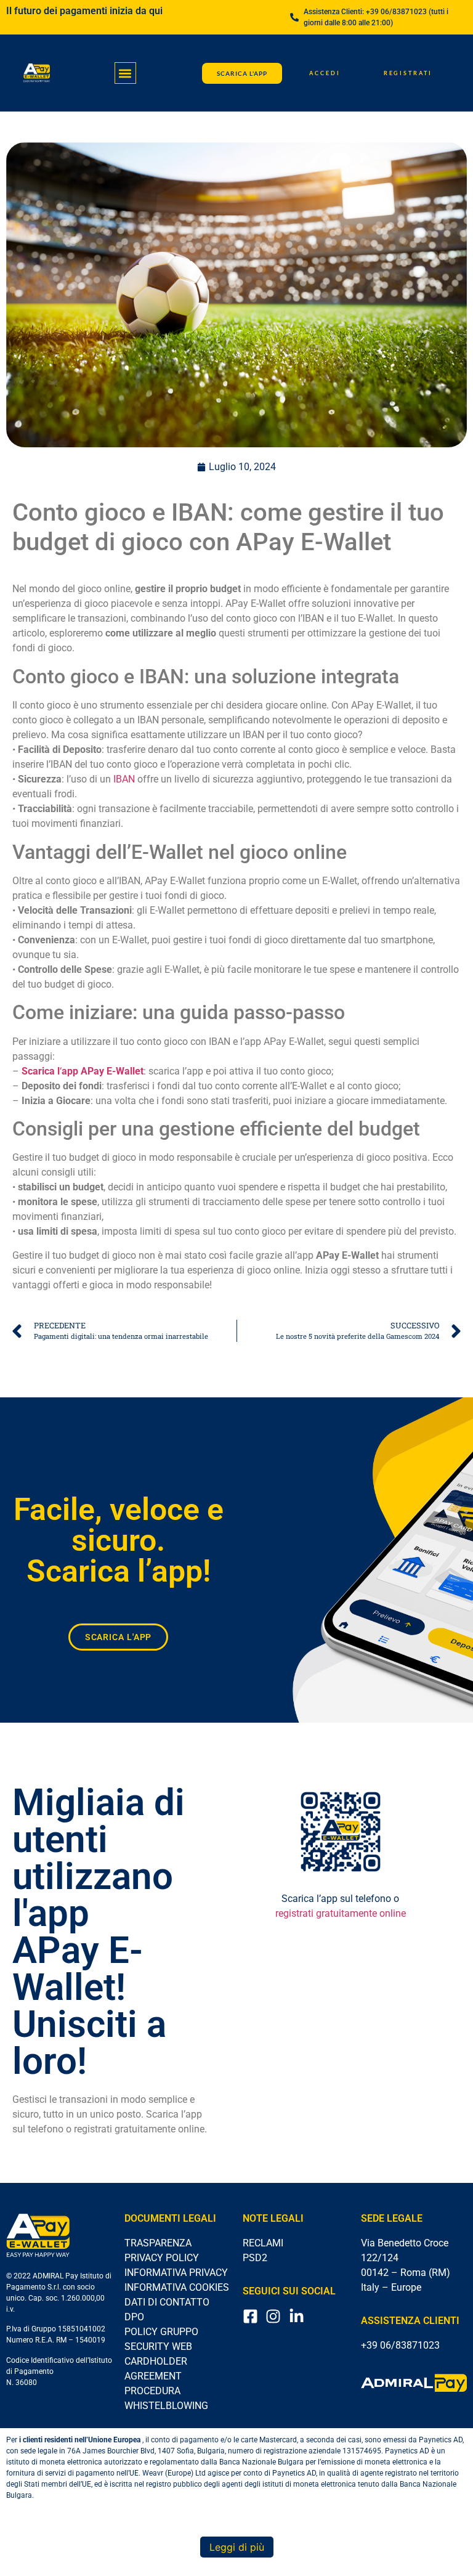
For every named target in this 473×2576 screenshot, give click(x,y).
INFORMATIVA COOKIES (177, 2287)
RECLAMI (263, 2243)
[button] (125, 73)
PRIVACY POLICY (162, 2258)
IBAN (124, 779)
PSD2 (255, 2258)
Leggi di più (237, 2547)
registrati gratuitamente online (341, 1913)
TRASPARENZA (158, 2243)
